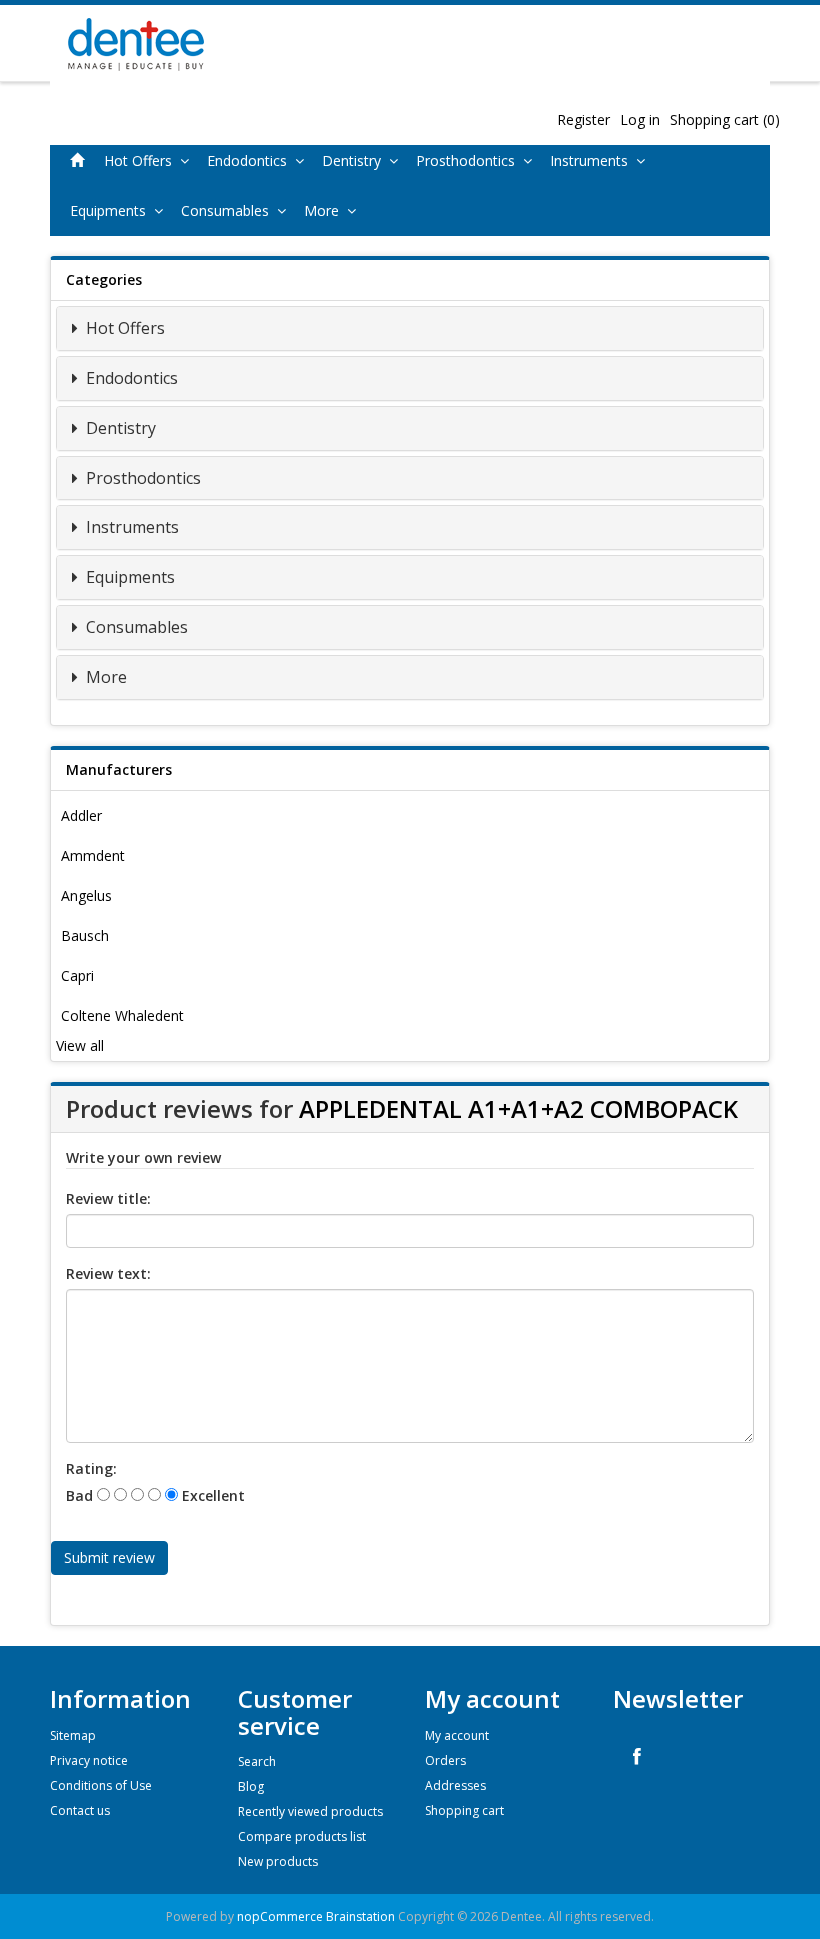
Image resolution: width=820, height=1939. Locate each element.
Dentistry (355, 160)
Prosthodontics (469, 160)
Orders (445, 1760)
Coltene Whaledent (122, 1015)
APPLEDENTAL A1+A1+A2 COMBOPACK (518, 1108)
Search (257, 1761)
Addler (81, 815)
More (325, 210)
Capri (77, 975)
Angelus (86, 895)
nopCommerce (280, 1916)
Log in (640, 119)
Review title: (108, 1198)
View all (80, 1045)
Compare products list (302, 1836)
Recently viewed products (310, 1811)
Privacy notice (89, 1760)
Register (583, 119)
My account (457, 1735)
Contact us (80, 1810)
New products (278, 1861)
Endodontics (251, 160)
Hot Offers (142, 160)
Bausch (85, 935)
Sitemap (73, 1735)
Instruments (593, 160)
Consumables (229, 210)
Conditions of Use (101, 1785)
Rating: (91, 1468)
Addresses (455, 1785)
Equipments (112, 210)
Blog (251, 1786)
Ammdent (93, 855)
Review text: (108, 1273)
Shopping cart (464, 1810)
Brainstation (362, 1916)
